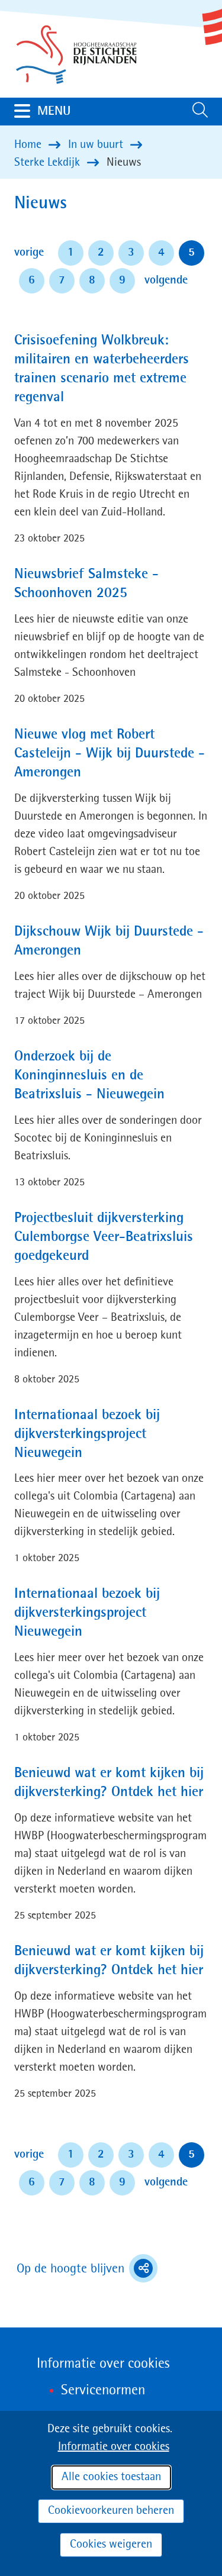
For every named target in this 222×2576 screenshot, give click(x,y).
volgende (166, 280)
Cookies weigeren (111, 2545)
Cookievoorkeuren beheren (111, 2511)
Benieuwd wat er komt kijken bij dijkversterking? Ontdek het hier (109, 1783)
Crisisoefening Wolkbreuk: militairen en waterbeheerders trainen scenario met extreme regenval (102, 369)
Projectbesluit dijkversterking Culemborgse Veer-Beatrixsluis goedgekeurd (104, 1237)
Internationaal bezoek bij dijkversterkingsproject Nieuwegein (87, 1434)
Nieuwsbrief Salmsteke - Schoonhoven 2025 (86, 584)
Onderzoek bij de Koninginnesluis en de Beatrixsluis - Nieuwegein (89, 1076)
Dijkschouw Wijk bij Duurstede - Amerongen (109, 942)
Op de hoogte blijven (87, 2270)
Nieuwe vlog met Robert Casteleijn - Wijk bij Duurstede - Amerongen (110, 754)
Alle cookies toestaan (111, 2477)
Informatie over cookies (114, 2447)
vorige (31, 252)
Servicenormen (103, 2391)
